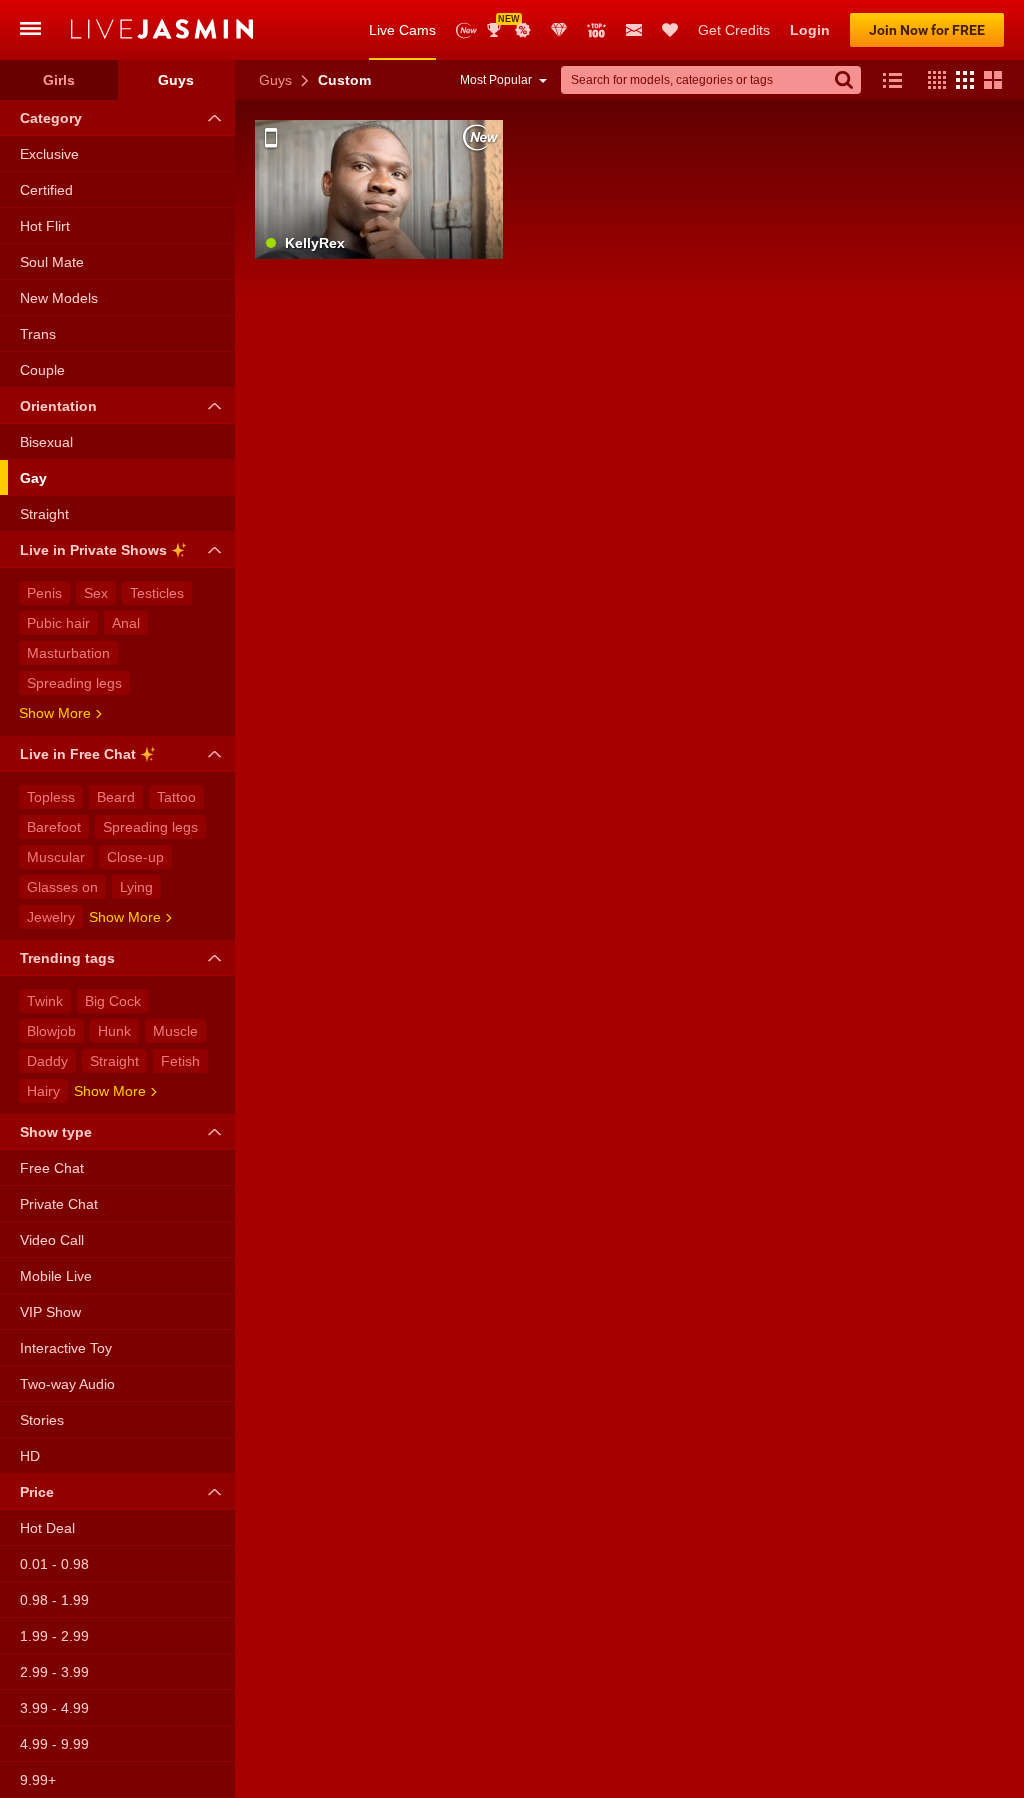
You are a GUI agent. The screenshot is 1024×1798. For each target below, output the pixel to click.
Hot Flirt (45, 226)
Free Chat (52, 1168)
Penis (44, 593)
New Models (466, 30)
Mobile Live (56, 1276)
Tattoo (176, 797)
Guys (275, 80)
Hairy (43, 1091)
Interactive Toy (66, 1348)
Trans (38, 334)
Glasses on (62, 887)
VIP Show (50, 1312)
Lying (136, 887)
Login (810, 30)
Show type (56, 1132)
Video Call (52, 1240)
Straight (44, 514)
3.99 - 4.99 (54, 1708)
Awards (501, 23)
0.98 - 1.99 (54, 1600)
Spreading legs (74, 683)
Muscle (175, 1031)
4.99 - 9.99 (54, 1744)
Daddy (47, 1061)
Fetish (180, 1061)
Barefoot (54, 827)
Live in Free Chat (78, 754)
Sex (96, 593)
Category (51, 118)
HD (30, 1456)
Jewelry (51, 917)
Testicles (157, 593)
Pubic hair (58, 623)
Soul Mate (52, 262)
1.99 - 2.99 (54, 1636)
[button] (932, 80)
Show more (55, 713)
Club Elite (559, 30)
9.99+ (38, 1780)
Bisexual (46, 442)
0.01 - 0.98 (54, 1564)
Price (37, 1492)
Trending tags (67, 958)
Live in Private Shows (93, 550)
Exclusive (49, 154)
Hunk (114, 1031)
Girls (59, 80)
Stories (42, 1420)
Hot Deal (47, 1528)
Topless (51, 797)
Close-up (135, 857)
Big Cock (113, 1001)
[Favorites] (670, 30)
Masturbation (68, 653)
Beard (116, 797)
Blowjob (51, 1031)
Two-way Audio (67, 1384)
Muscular (56, 857)
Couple (42, 370)
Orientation (58, 406)
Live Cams (402, 30)
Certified (46, 190)
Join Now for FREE (927, 30)
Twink (45, 1001)
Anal (126, 623)
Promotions (523, 30)
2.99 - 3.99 (54, 1672)
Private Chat (59, 1204)
